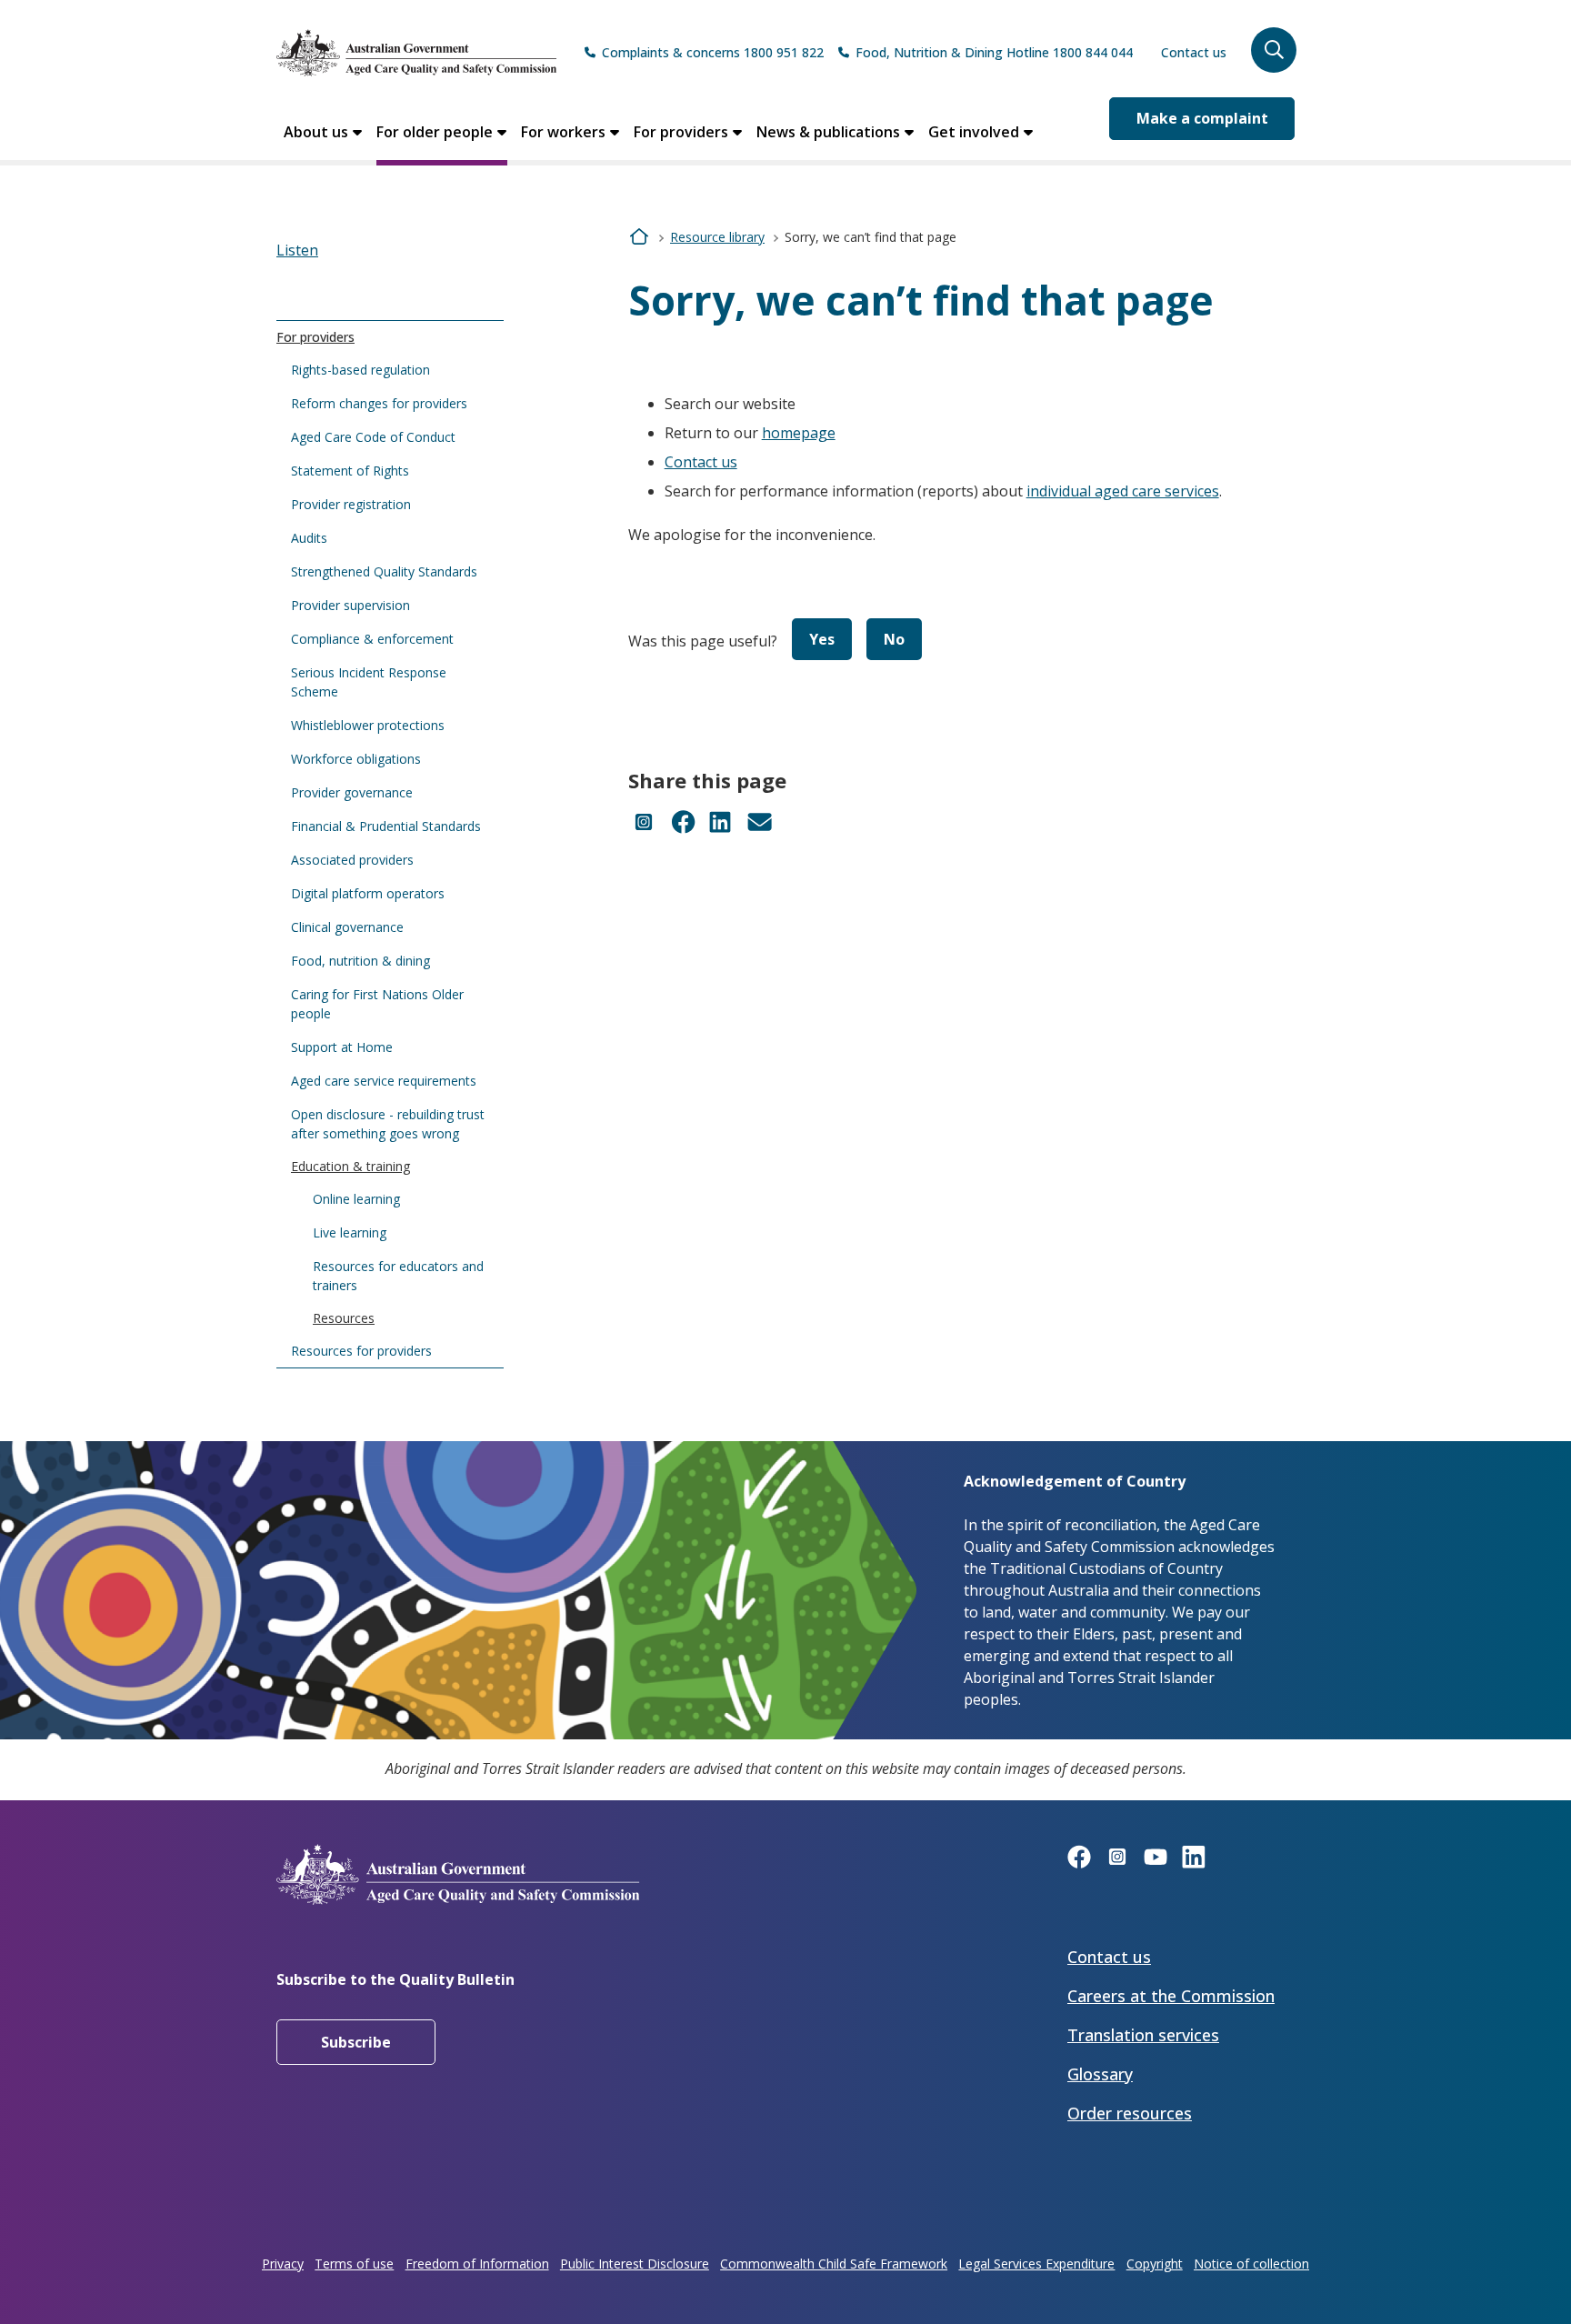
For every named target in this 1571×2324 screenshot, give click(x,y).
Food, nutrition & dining (360, 961)
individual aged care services (1123, 491)
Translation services (1143, 2035)
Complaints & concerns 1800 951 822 (713, 52)
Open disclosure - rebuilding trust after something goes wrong (388, 1124)
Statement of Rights (350, 471)
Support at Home (342, 1047)
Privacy (283, 2264)
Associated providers (352, 860)
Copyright (1155, 2264)
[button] (1274, 50)
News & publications (828, 132)
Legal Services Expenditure (1036, 2264)
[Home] (416, 53)
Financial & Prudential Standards (386, 826)
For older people (435, 132)
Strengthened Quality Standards (384, 571)
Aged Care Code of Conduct (373, 437)
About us (316, 132)
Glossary (1100, 2074)
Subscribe (356, 2042)
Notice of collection (1251, 2264)
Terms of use (354, 2264)
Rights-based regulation (360, 370)
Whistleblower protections (368, 725)
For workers (563, 132)
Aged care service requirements (384, 1081)
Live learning (350, 1232)
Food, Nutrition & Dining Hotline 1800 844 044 (994, 52)
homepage (799, 433)
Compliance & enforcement (372, 639)
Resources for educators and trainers (398, 1276)
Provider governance (352, 792)
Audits (309, 538)
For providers (681, 132)
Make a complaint (1202, 118)
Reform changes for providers (379, 403)
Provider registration (351, 504)
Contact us (1194, 52)
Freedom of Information (477, 2264)
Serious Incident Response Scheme (369, 682)
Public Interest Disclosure (635, 2264)
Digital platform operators (368, 893)
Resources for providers (361, 1351)
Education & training (350, 1166)
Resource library (717, 237)
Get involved (974, 132)
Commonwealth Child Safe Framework (834, 2264)
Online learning (356, 1199)
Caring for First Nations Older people (377, 1004)
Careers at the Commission (1171, 1996)
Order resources (1130, 2113)
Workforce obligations (356, 759)
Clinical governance (347, 927)
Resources (344, 1318)
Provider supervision (350, 605)
